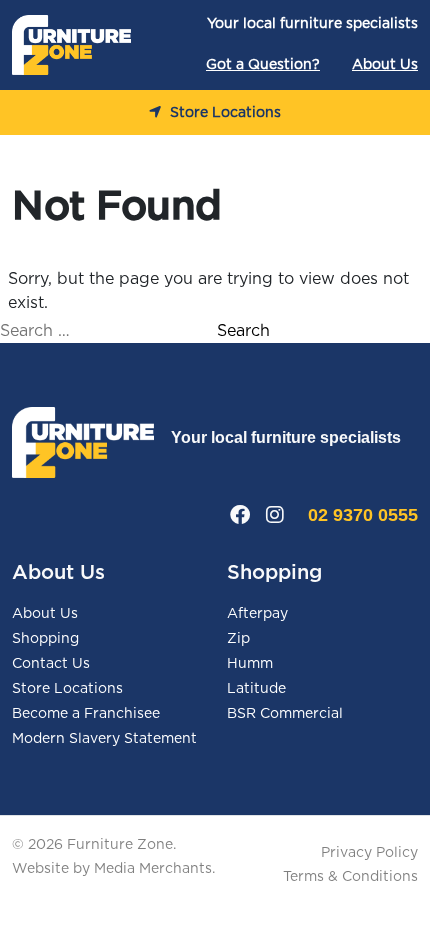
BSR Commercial (285, 714)
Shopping (45, 639)
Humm (250, 664)
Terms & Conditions (350, 877)
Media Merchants (153, 869)
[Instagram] (275, 515)
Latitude (256, 689)
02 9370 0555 (363, 515)
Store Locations (223, 113)
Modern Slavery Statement (104, 739)
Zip (238, 639)
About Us (385, 65)
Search (243, 331)
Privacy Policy (369, 853)
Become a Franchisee (86, 714)
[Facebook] (240, 515)
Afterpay (257, 614)
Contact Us (51, 664)
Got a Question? (263, 65)
